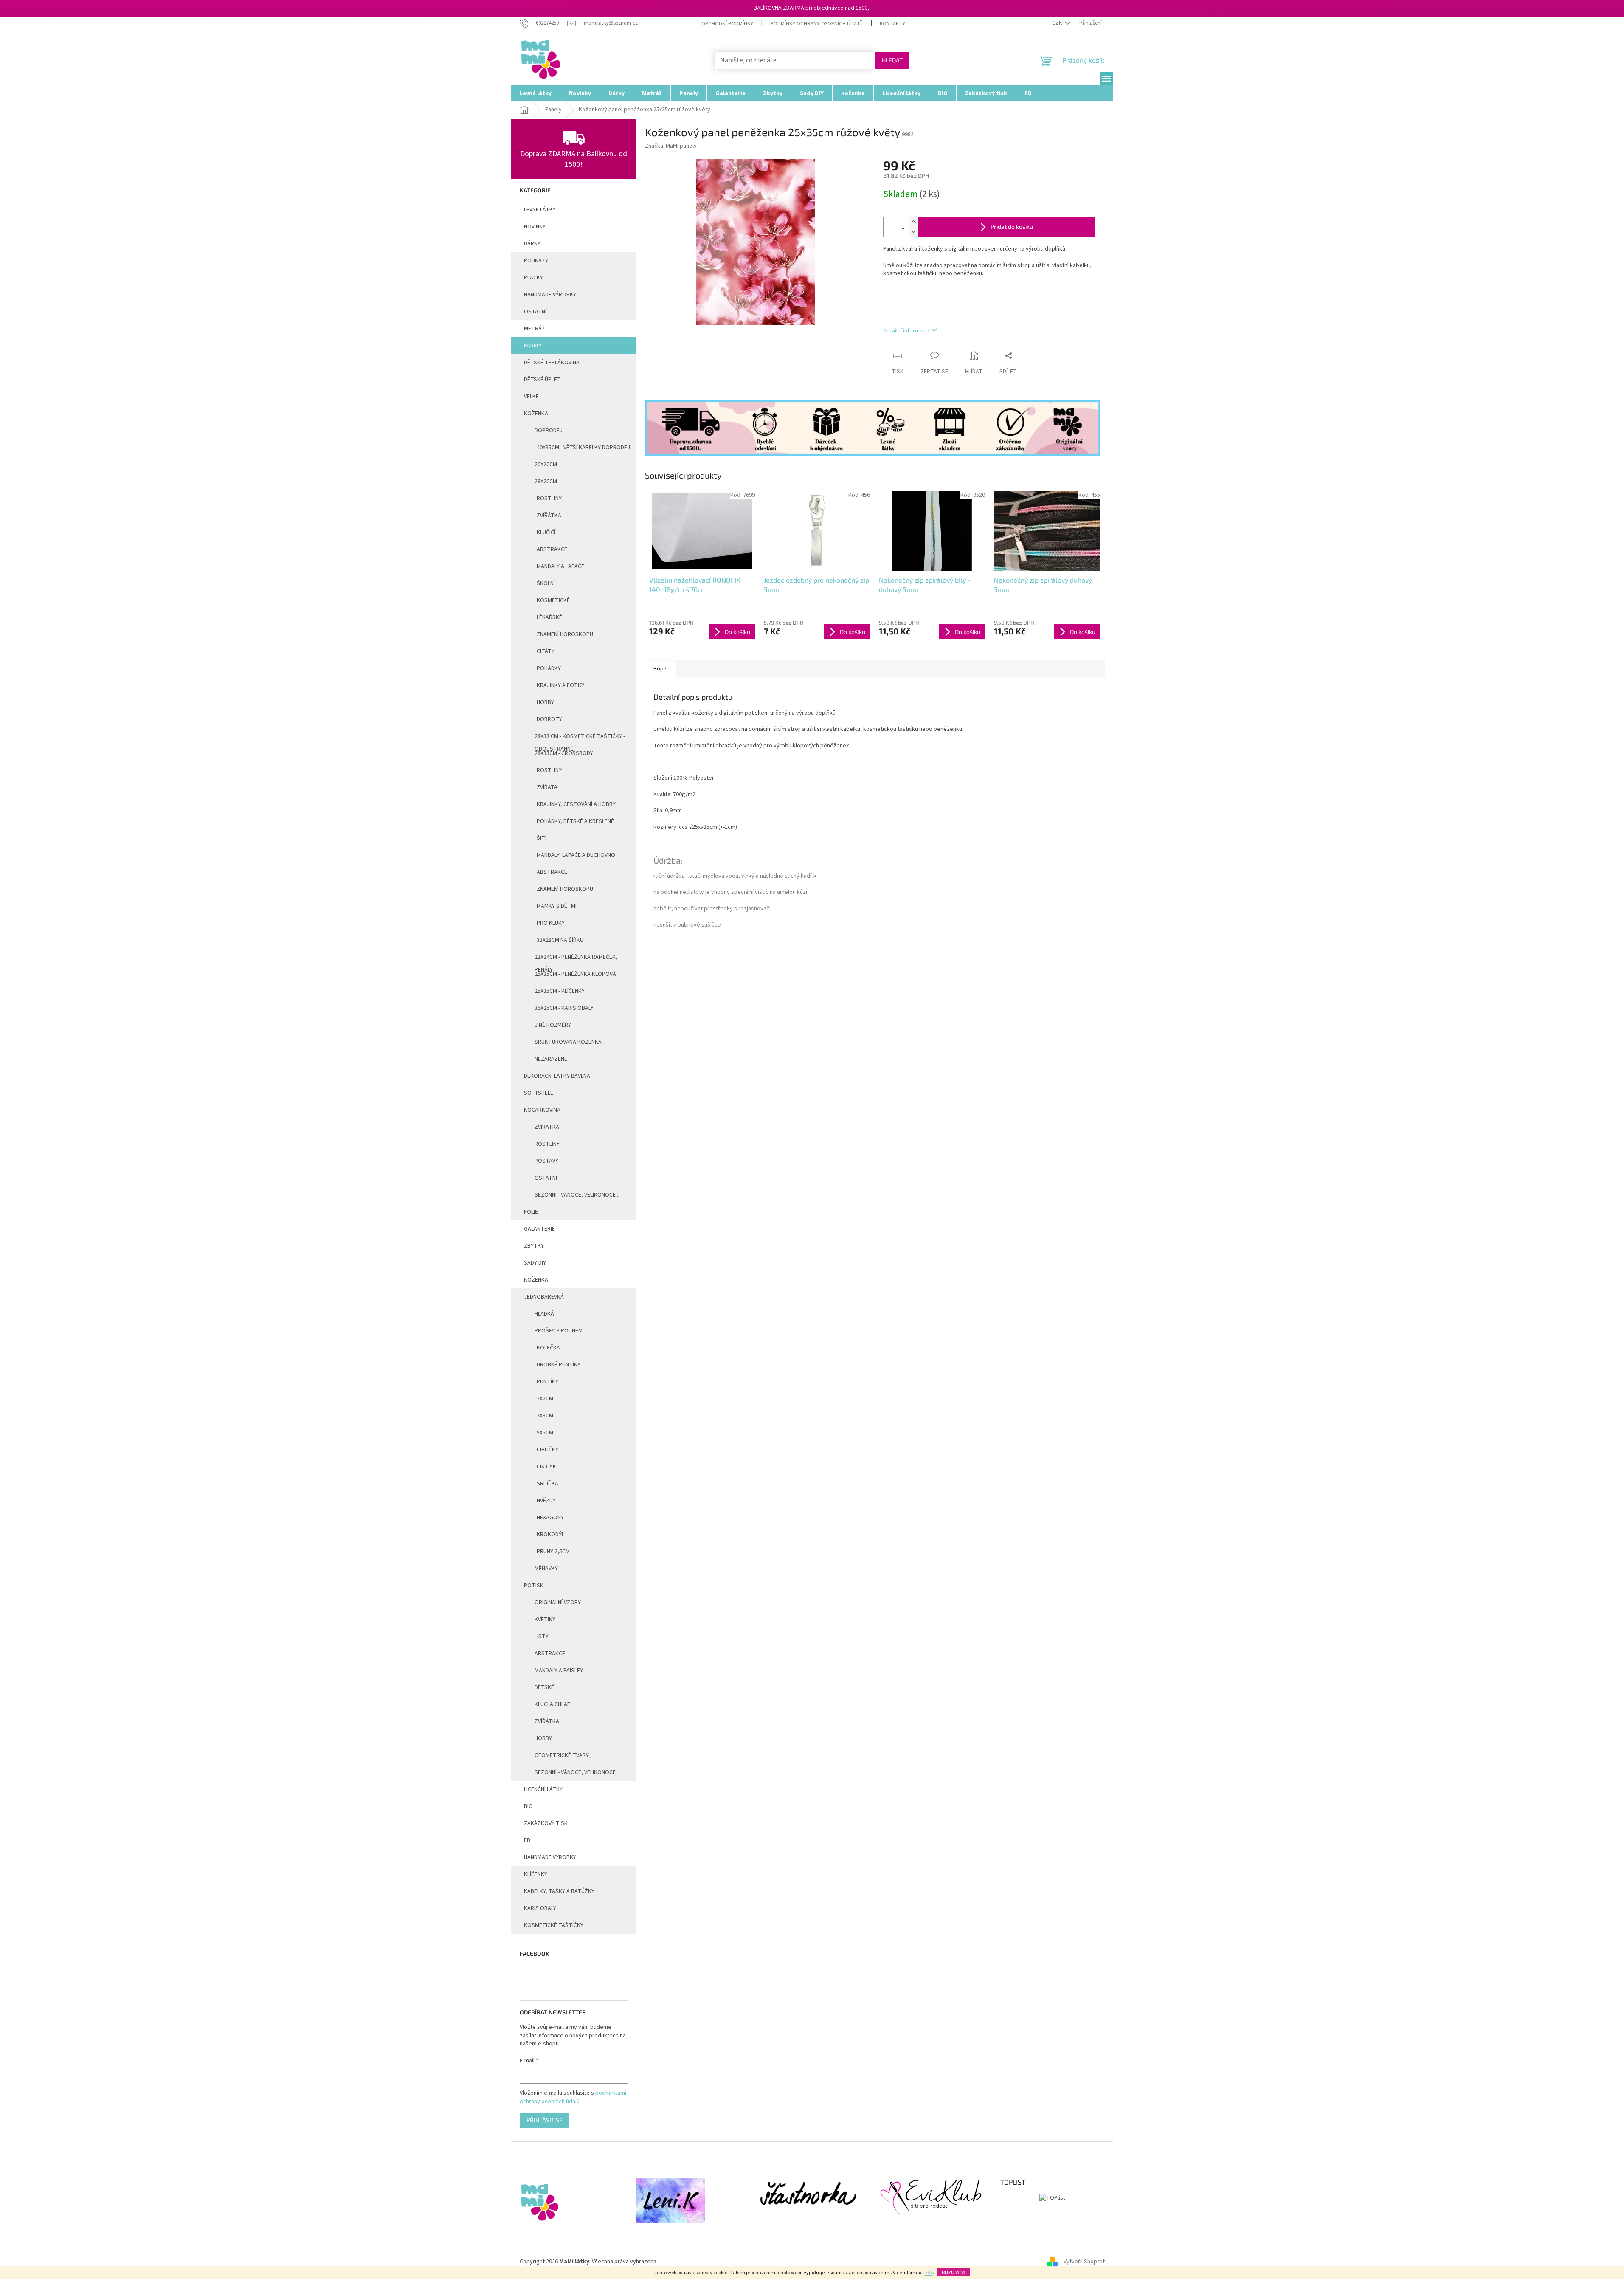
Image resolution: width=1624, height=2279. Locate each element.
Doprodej (549, 431)
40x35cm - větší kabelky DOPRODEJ (583, 448)
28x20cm (546, 482)
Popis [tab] (661, 669)
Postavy (546, 1161)
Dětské (544, 1687)
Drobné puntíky (559, 1365)
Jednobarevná (544, 1297)
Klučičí (546, 532)
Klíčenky (536, 1874)
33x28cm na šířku (560, 940)
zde (929, 2273)
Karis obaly (540, 1908)
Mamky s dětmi (557, 906)
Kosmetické (553, 600)
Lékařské (549, 617)
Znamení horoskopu (565, 634)
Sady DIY (535, 1263)
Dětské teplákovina (552, 363)
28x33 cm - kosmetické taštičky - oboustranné (580, 738)
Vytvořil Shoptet (1084, 2262)
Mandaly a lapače (560, 566)
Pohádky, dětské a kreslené (575, 821)
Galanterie (539, 1229)
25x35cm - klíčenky (560, 991)
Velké (531, 397)
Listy (542, 1637)
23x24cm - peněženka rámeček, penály (576, 959)
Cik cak (546, 1467)
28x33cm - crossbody (564, 753)
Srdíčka (547, 1484)
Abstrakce (552, 549)
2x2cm (545, 1399)
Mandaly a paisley (559, 1671)
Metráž (535, 329)
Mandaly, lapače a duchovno (576, 855)
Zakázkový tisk (546, 1823)
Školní (546, 583)
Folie (531, 1212)
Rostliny (549, 499)
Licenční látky (543, 1789)
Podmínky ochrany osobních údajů (816, 24)
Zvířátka (549, 516)
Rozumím (953, 2272)
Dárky (532, 244)
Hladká (544, 1314)
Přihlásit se (545, 2120)
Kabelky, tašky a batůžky (559, 1891)
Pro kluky (551, 923)
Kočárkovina (542, 1110)
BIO (528, 1806)
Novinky (535, 227)
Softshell (538, 1093)
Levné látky (540, 210)
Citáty (546, 651)
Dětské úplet (542, 380)
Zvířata (547, 787)
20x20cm (546, 465)
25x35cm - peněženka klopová (575, 974)
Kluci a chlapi (553, 1704)
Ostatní (535, 312)
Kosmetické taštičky (554, 1925)
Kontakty (892, 24)
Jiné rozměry (553, 1025)
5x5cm (545, 1433)
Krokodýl (550, 1535)
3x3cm (545, 1416)
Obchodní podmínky (727, 24)
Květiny (545, 1620)
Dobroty (549, 719)
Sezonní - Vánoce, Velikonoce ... (578, 1195)
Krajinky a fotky (560, 685)
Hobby (545, 702)
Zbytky (534, 1246)
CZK (1058, 23)
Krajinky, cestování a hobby (576, 804)
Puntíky (547, 1382)
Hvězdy (546, 1501)
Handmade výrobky (550, 1857)
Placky (533, 278)
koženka (536, 1280)
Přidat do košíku (1012, 227)
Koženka (536, 414)
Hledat (892, 60)
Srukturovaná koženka (568, 1042)
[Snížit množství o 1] (913, 232)
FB (527, 1840)
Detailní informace (906, 331)
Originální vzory (558, 1603)
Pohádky (549, 668)
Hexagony (550, 1518)
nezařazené (551, 1059)
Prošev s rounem (559, 1331)
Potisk (534, 1586)
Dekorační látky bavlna (557, 1076)
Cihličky (547, 1450)
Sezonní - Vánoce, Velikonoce (575, 1772)
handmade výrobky (550, 295)
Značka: (671, 146)
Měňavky (546, 1569)
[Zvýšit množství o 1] (913, 222)
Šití (542, 838)
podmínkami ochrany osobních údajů (573, 2097)
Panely (533, 346)
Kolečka (548, 1348)
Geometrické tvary (562, 1755)
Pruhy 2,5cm (553, 1552)
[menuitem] (536, 93)
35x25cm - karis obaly (564, 1008)
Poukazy (536, 261)
